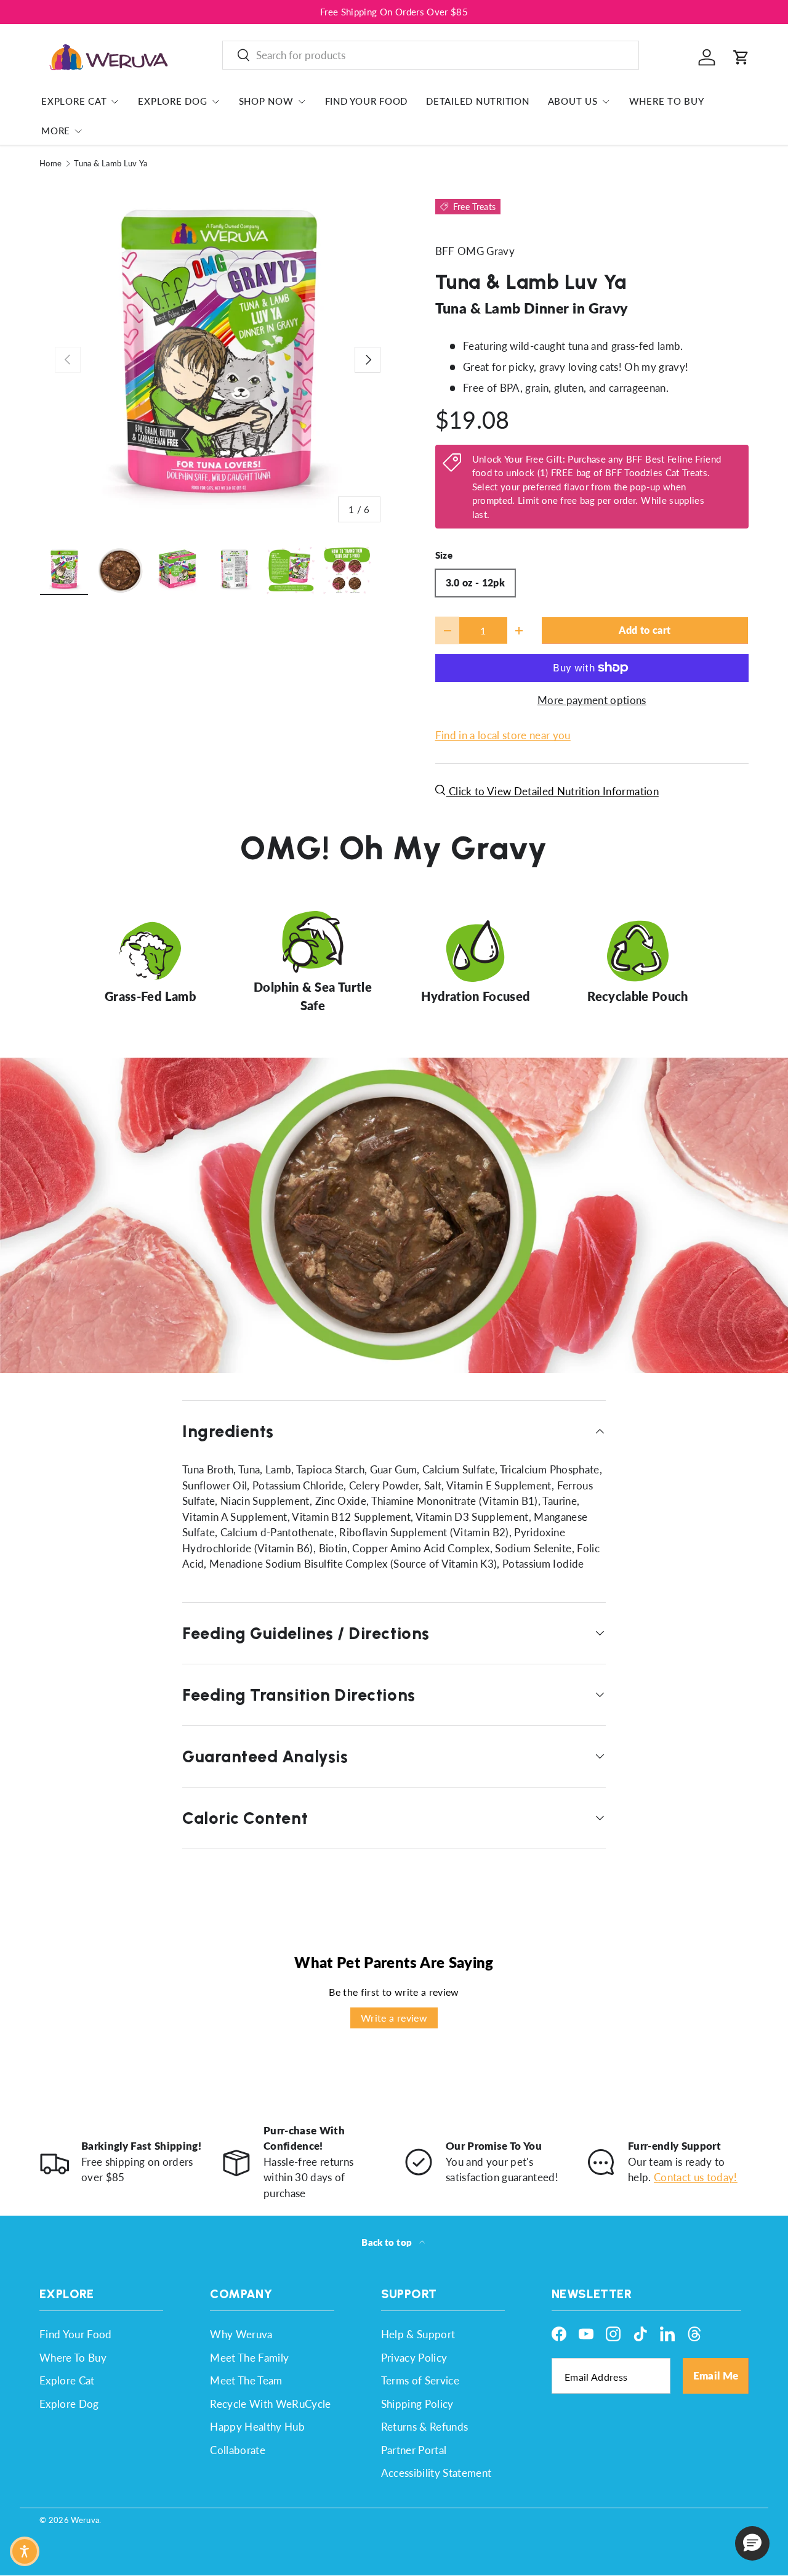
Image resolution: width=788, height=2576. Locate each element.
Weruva (85, 2520)
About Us (573, 101)
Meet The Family (249, 2358)
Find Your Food (367, 101)
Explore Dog (172, 101)
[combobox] (431, 55)
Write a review (394, 2018)
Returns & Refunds (425, 2427)
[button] (741, 57)
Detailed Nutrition (478, 101)
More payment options (592, 700)
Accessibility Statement (436, 2473)
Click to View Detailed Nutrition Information (553, 791)
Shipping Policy (417, 2404)
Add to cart (645, 630)
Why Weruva (241, 2334)
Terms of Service (420, 2380)
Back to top (388, 2242)
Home (50, 164)
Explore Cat (74, 101)
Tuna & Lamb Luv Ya (111, 164)
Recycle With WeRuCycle (270, 2404)
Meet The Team (246, 2380)
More (56, 131)
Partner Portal (414, 2450)
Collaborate (238, 2450)
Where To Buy (667, 101)
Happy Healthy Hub (257, 2427)
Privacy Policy (414, 2358)
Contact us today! (696, 2177)
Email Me (716, 2376)
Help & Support (418, 2334)
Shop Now (266, 101)
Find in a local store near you (503, 735)
